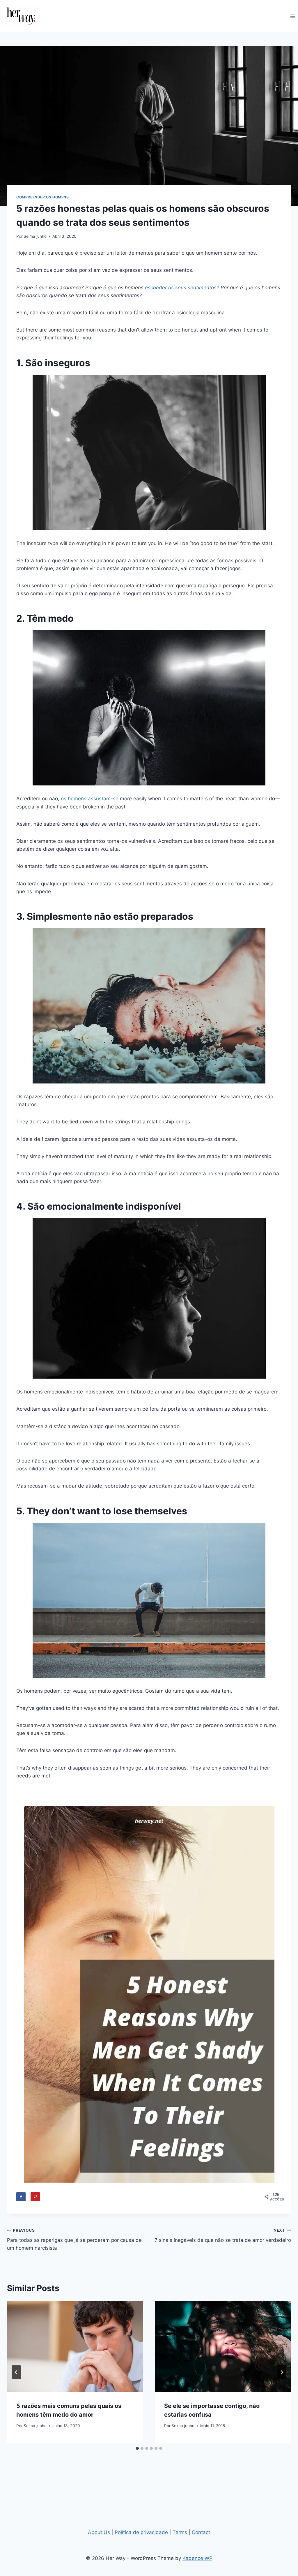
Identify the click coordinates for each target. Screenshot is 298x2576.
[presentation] (75, 2347)
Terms (180, 2532)
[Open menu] (293, 16)
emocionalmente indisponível (114, 1206)
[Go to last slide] (16, 2372)
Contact (201, 2532)
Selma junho (35, 236)
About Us (99, 2532)
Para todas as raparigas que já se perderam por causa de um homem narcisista (74, 2240)
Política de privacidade (141, 2532)
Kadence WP (197, 2558)
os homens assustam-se (90, 799)
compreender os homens (43, 197)
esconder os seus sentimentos (181, 288)
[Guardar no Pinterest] (35, 2197)
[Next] (282, 2372)
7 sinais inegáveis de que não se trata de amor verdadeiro (223, 2236)
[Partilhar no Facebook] (21, 2197)
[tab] (137, 2448)
